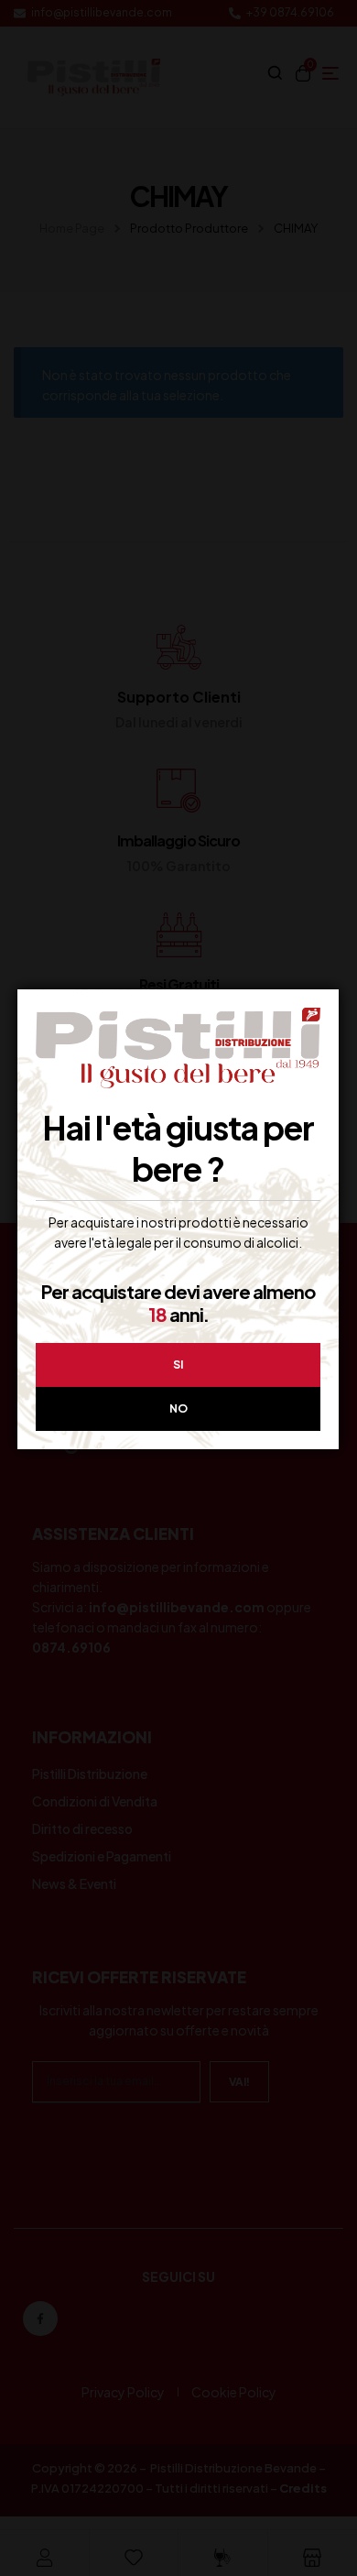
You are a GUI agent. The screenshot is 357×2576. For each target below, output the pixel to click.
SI (178, 1364)
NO (178, 1408)
